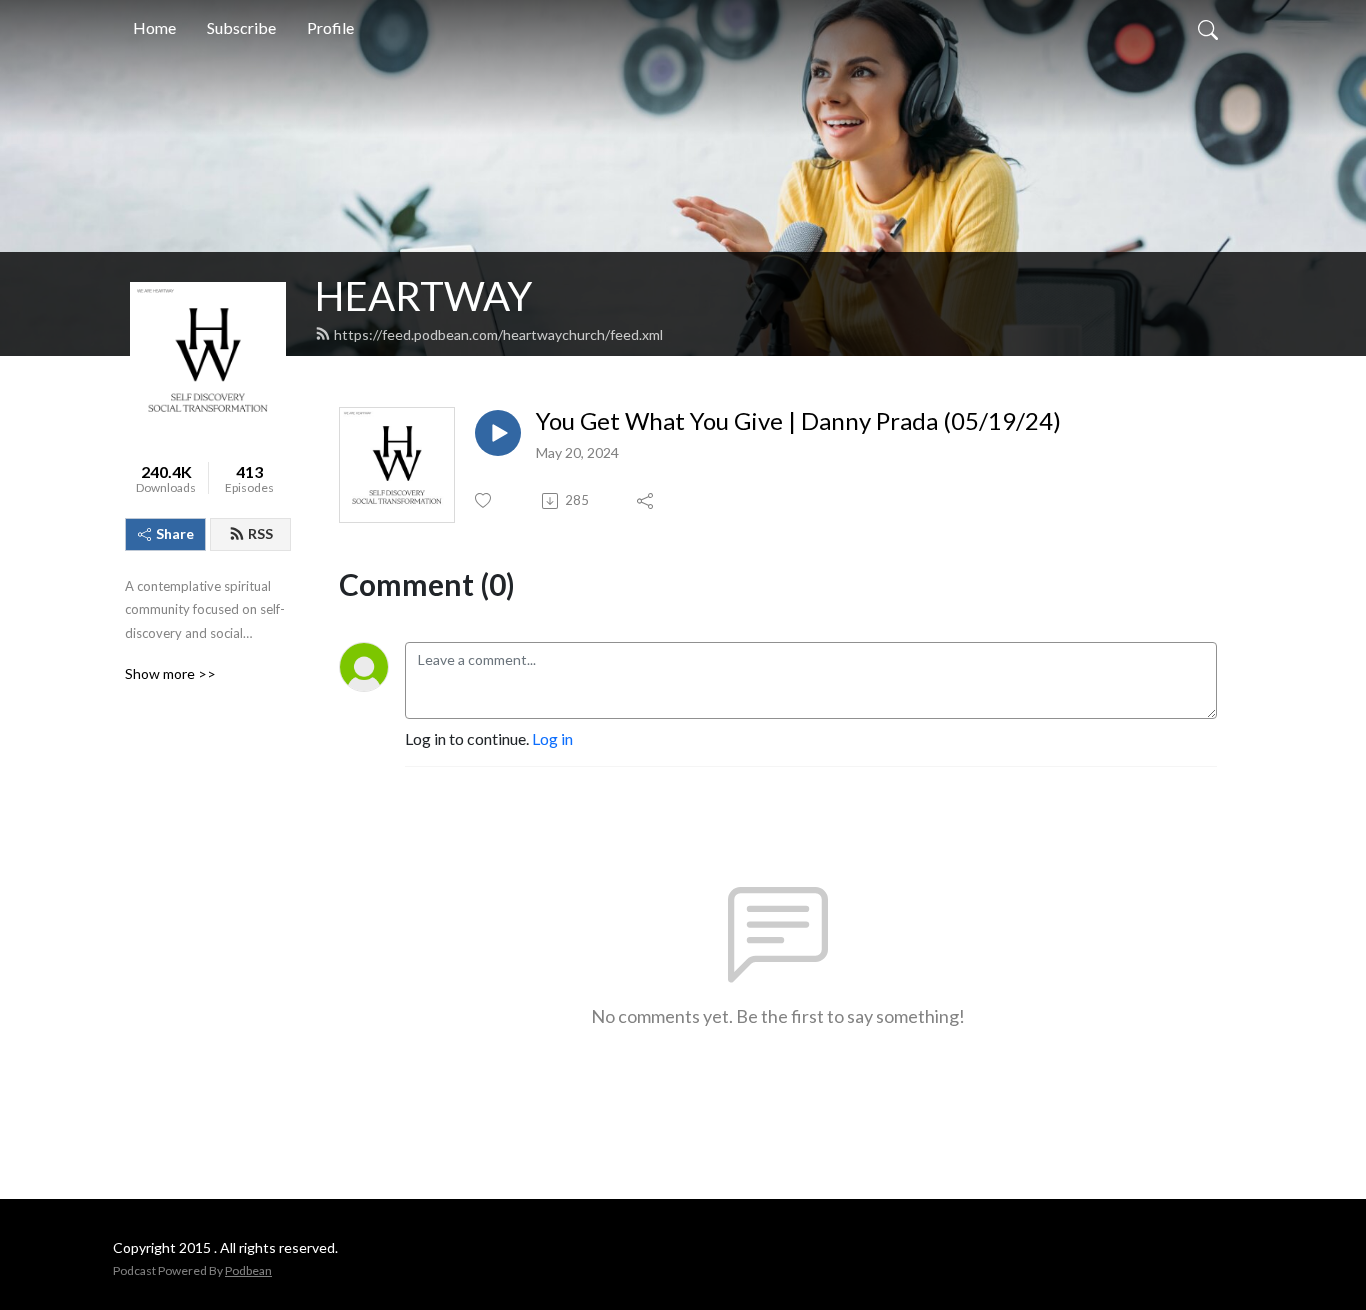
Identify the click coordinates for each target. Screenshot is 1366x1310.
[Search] (1208, 28)
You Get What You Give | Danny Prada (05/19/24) (798, 421)
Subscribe (241, 27)
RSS (260, 533)
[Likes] (484, 500)
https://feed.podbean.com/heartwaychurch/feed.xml (498, 334)
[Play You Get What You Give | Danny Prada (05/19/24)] (498, 433)
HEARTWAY (423, 296)
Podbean (248, 1270)
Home (154, 27)
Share (175, 533)
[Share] (646, 501)
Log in (552, 738)
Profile (330, 27)
